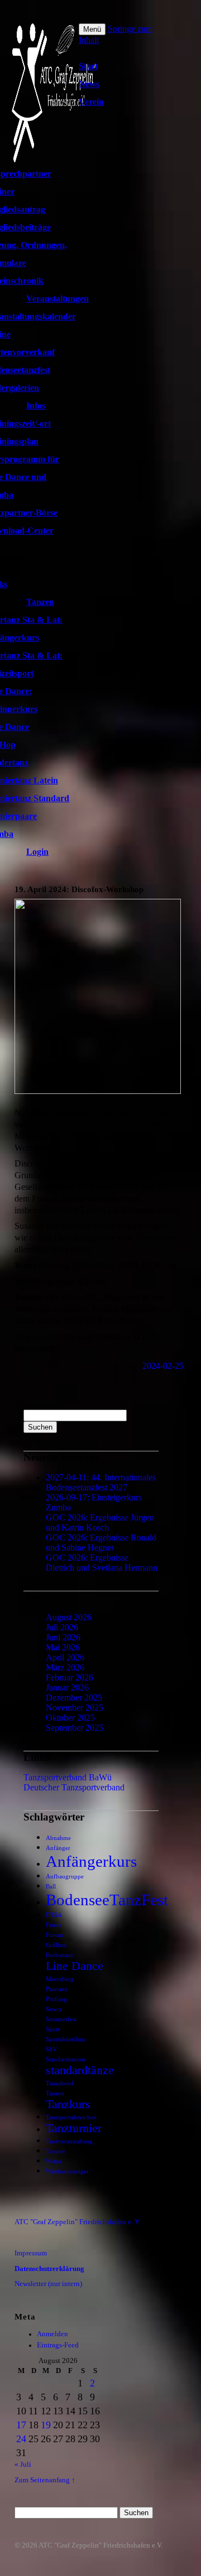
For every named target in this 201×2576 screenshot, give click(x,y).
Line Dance (75, 1966)
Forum (54, 1935)
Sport (53, 2029)
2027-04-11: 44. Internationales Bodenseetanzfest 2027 (101, 1482)
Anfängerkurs (91, 1861)
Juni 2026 (63, 1637)
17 (21, 2425)
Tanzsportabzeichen (71, 2117)
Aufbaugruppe (65, 1877)
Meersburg (60, 1979)
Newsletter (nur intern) (48, 2284)
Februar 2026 (70, 1677)
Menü (92, 29)
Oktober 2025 (70, 1718)
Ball (51, 1887)
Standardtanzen (66, 2059)
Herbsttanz (59, 1955)
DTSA (54, 1915)
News (89, 84)
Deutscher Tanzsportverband (74, 1787)
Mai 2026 (63, 1647)
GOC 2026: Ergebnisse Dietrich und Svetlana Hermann (102, 1563)
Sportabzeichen (66, 2039)
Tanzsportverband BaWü (68, 1777)
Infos (36, 406)
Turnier (56, 2151)
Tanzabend (60, 2083)
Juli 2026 (62, 1627)
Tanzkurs (68, 2104)
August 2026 (69, 1617)
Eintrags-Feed (58, 2345)
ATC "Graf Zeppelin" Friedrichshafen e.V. (100, 2545)
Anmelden (52, 2334)
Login (37, 852)
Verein (91, 102)
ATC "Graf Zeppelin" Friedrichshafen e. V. (77, 2222)
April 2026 (65, 1657)
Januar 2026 (67, 1688)
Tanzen (40, 602)
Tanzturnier (74, 2128)
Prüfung (56, 1999)
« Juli (23, 2464)
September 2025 (75, 1728)
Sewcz (54, 2009)
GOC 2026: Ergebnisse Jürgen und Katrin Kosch (100, 1522)
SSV (51, 2049)
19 (46, 2425)
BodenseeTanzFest (107, 1900)
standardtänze (80, 2070)
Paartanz (57, 1989)
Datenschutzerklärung (49, 2269)
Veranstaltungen (58, 299)
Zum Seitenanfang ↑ (45, 2480)
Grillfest (56, 1945)
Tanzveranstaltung (69, 2141)
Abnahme (58, 1838)
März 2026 (65, 1667)
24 (21, 2439)
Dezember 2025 (74, 1698)
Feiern (54, 1925)
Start (88, 66)
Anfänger (58, 1848)
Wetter (54, 2161)
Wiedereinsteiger (67, 2171)
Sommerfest (61, 2019)
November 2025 (75, 1708)
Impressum (31, 2253)
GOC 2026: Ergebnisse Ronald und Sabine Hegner (101, 1543)
